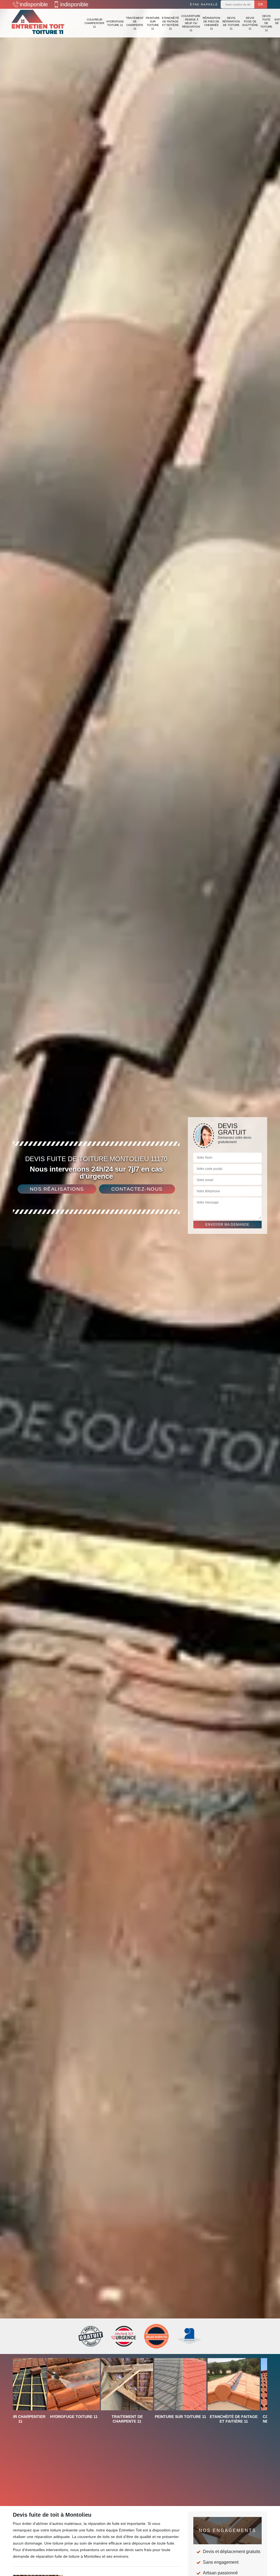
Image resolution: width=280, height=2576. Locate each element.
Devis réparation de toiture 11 (231, 23)
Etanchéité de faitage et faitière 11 (170, 23)
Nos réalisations (57, 1189)
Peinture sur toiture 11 (153, 23)
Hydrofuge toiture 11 (115, 23)
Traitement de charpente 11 (135, 23)
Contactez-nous (137, 1189)
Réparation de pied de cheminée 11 (211, 23)
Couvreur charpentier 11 (94, 23)
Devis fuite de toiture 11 (266, 23)
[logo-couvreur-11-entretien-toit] (38, 23)
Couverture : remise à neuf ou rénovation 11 (191, 23)
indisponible (34, 4)
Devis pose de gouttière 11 (250, 23)
